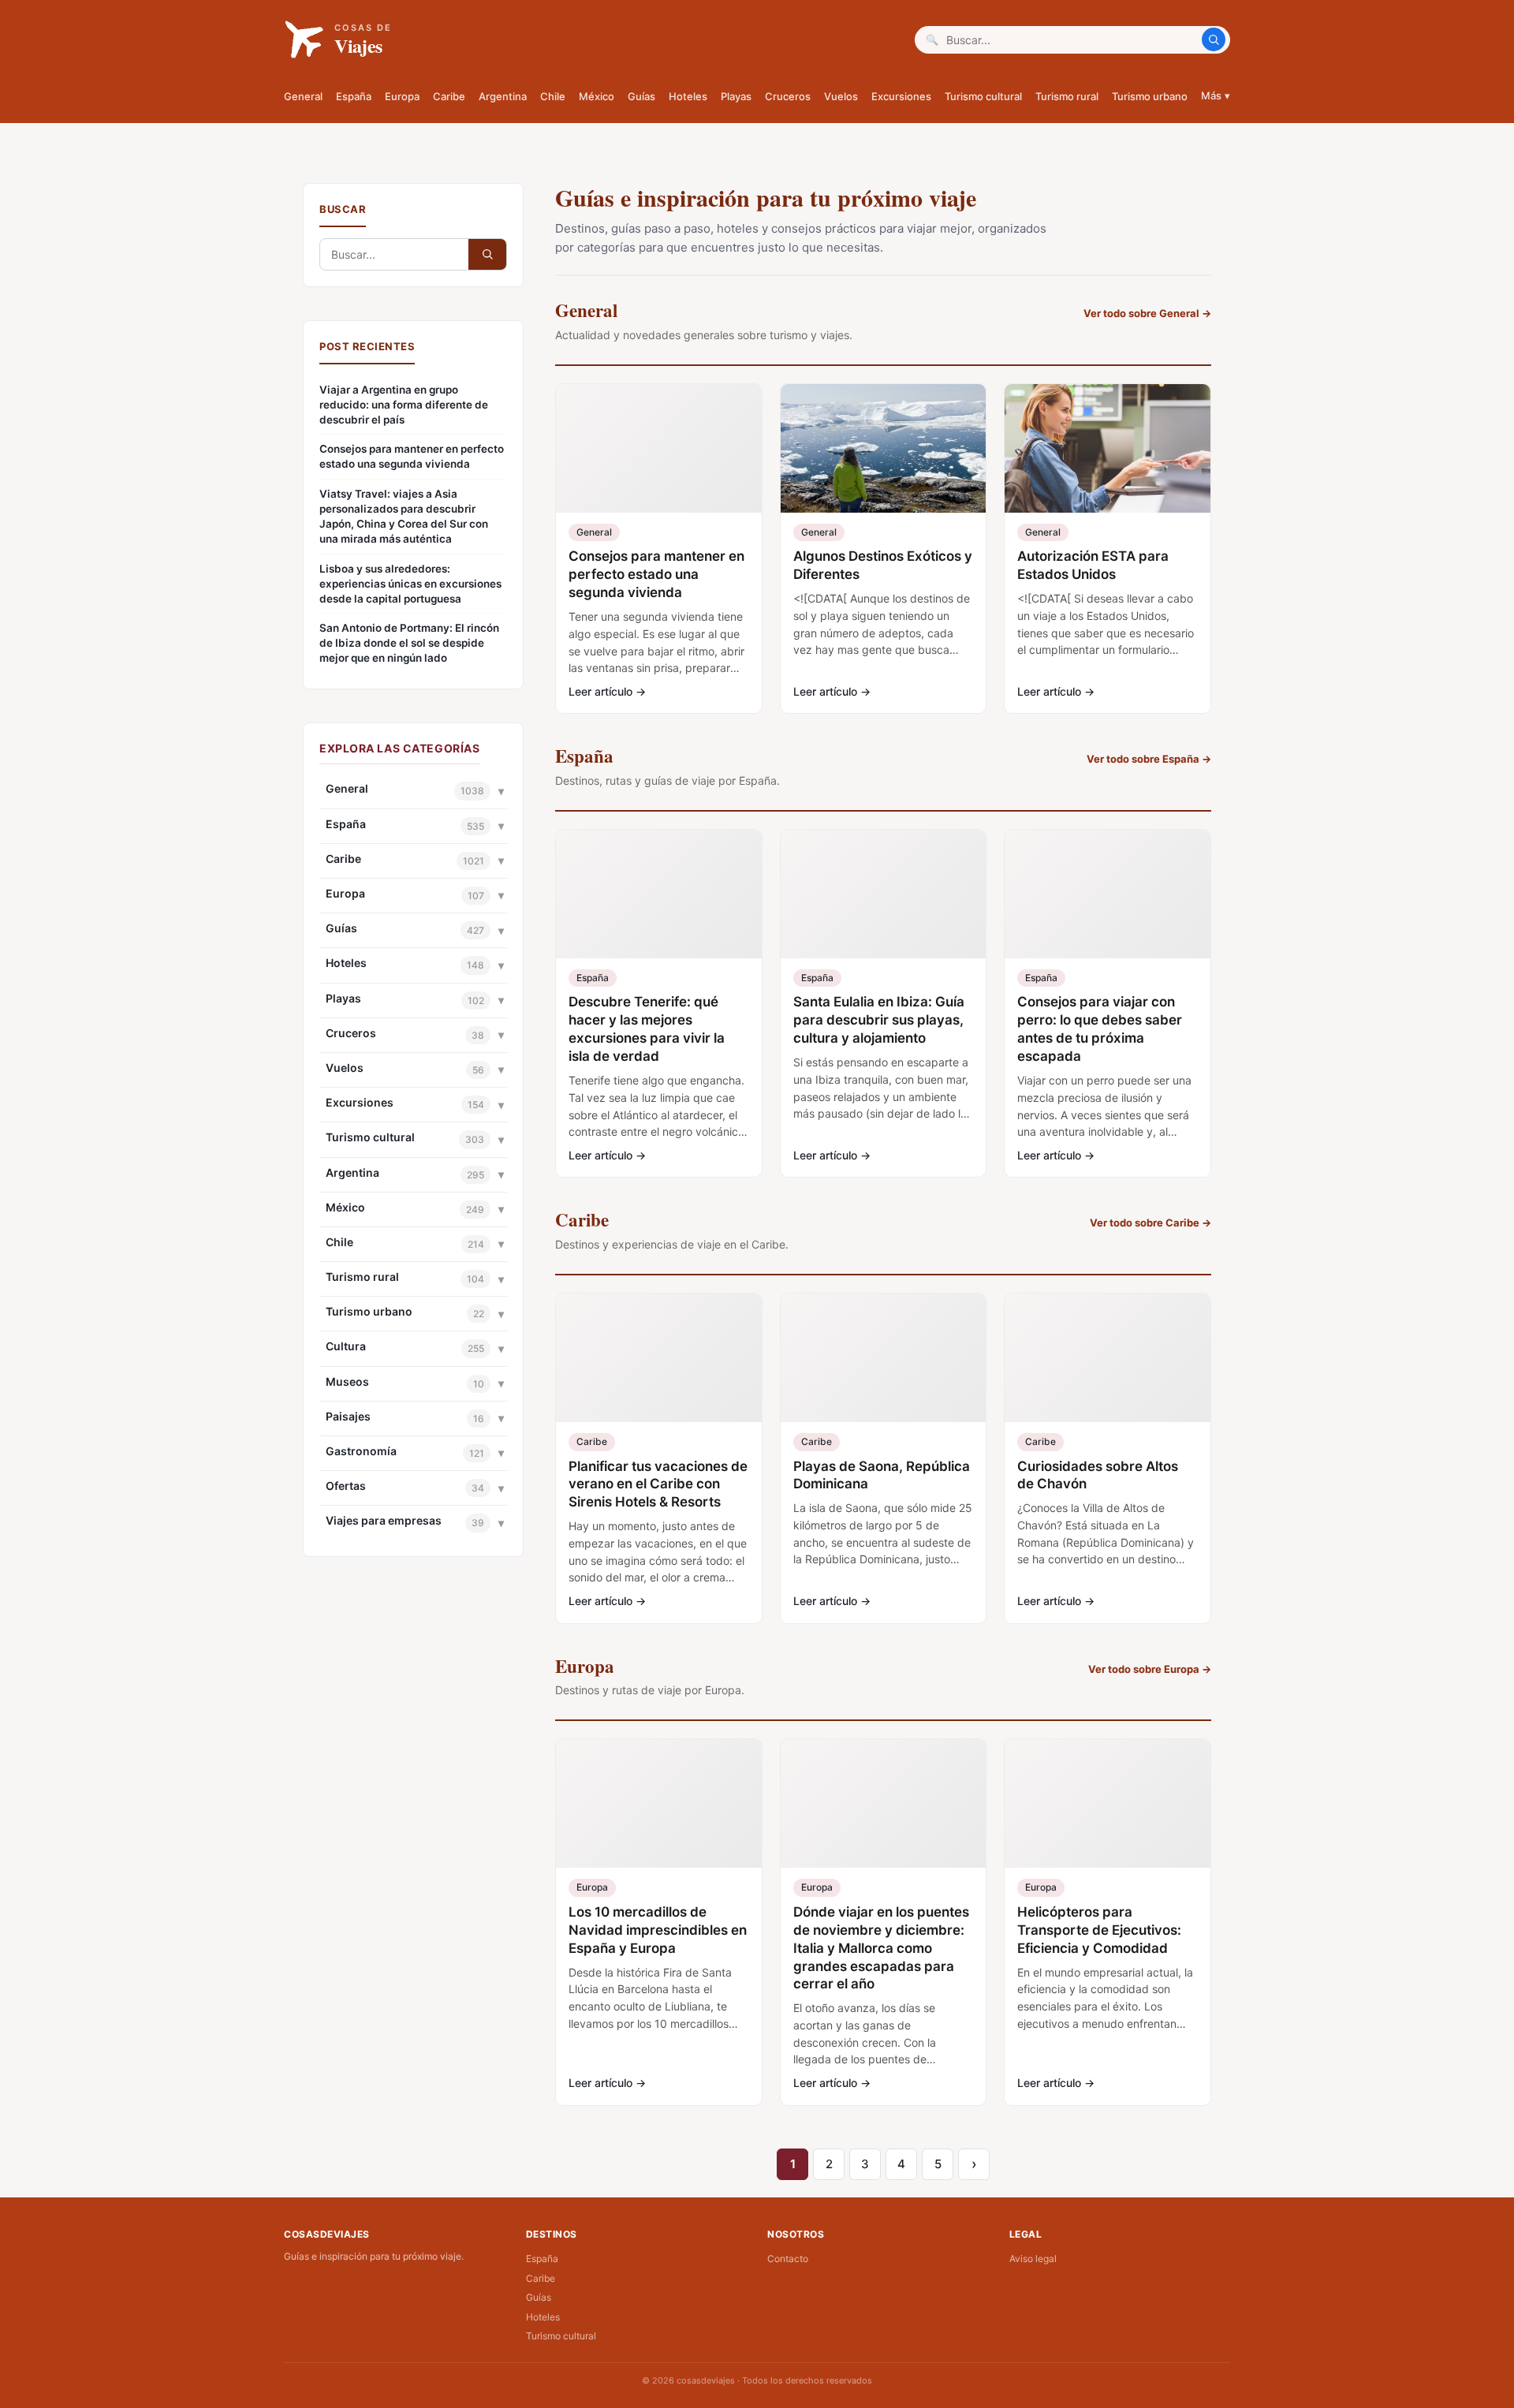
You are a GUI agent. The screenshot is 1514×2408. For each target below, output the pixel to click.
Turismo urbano (1150, 96)
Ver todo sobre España (1149, 759)
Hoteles (688, 96)
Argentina (503, 96)
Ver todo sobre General (1147, 313)
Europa (402, 96)
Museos (347, 1381)
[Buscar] (1214, 39)
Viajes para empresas (384, 1520)
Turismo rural (1067, 96)
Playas (736, 96)
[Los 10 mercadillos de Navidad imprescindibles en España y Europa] (659, 1803)
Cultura (346, 1346)
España (354, 96)
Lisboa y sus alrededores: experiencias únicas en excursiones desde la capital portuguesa (410, 584)
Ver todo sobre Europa (1150, 1669)
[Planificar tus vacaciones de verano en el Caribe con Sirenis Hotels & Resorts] (659, 1358)
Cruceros (788, 96)
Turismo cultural (983, 96)
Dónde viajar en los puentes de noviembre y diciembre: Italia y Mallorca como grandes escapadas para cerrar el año (881, 1948)
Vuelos (841, 96)
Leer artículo (607, 691)
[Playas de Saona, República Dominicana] (884, 1358)
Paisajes (348, 1416)
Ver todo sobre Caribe (1150, 1223)
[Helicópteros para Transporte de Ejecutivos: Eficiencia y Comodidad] (1108, 1803)
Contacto (788, 2259)
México (597, 96)
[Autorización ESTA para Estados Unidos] (1108, 448)
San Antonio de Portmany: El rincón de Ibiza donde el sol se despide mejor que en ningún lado (409, 643)
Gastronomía (361, 1451)
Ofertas (346, 1486)
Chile (553, 96)
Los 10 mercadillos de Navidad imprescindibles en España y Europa (658, 1930)
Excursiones (901, 96)
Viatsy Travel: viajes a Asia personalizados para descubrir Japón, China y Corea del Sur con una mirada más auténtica (404, 516)
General (303, 96)
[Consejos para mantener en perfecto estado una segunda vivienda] (659, 448)
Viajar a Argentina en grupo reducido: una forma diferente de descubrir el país (404, 405)
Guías (641, 96)
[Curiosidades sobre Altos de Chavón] (1108, 1358)
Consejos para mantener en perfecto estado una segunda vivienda (412, 456)
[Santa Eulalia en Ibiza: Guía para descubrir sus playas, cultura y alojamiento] (884, 894)
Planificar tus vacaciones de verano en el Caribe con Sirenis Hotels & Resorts (658, 1484)
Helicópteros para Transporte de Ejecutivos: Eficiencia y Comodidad (1099, 1930)
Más (1216, 95)
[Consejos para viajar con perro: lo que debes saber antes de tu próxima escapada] (1108, 894)
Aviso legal (1033, 2259)
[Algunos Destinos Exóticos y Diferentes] (884, 448)
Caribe (449, 96)
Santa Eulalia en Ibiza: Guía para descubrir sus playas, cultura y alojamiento (879, 1020)
